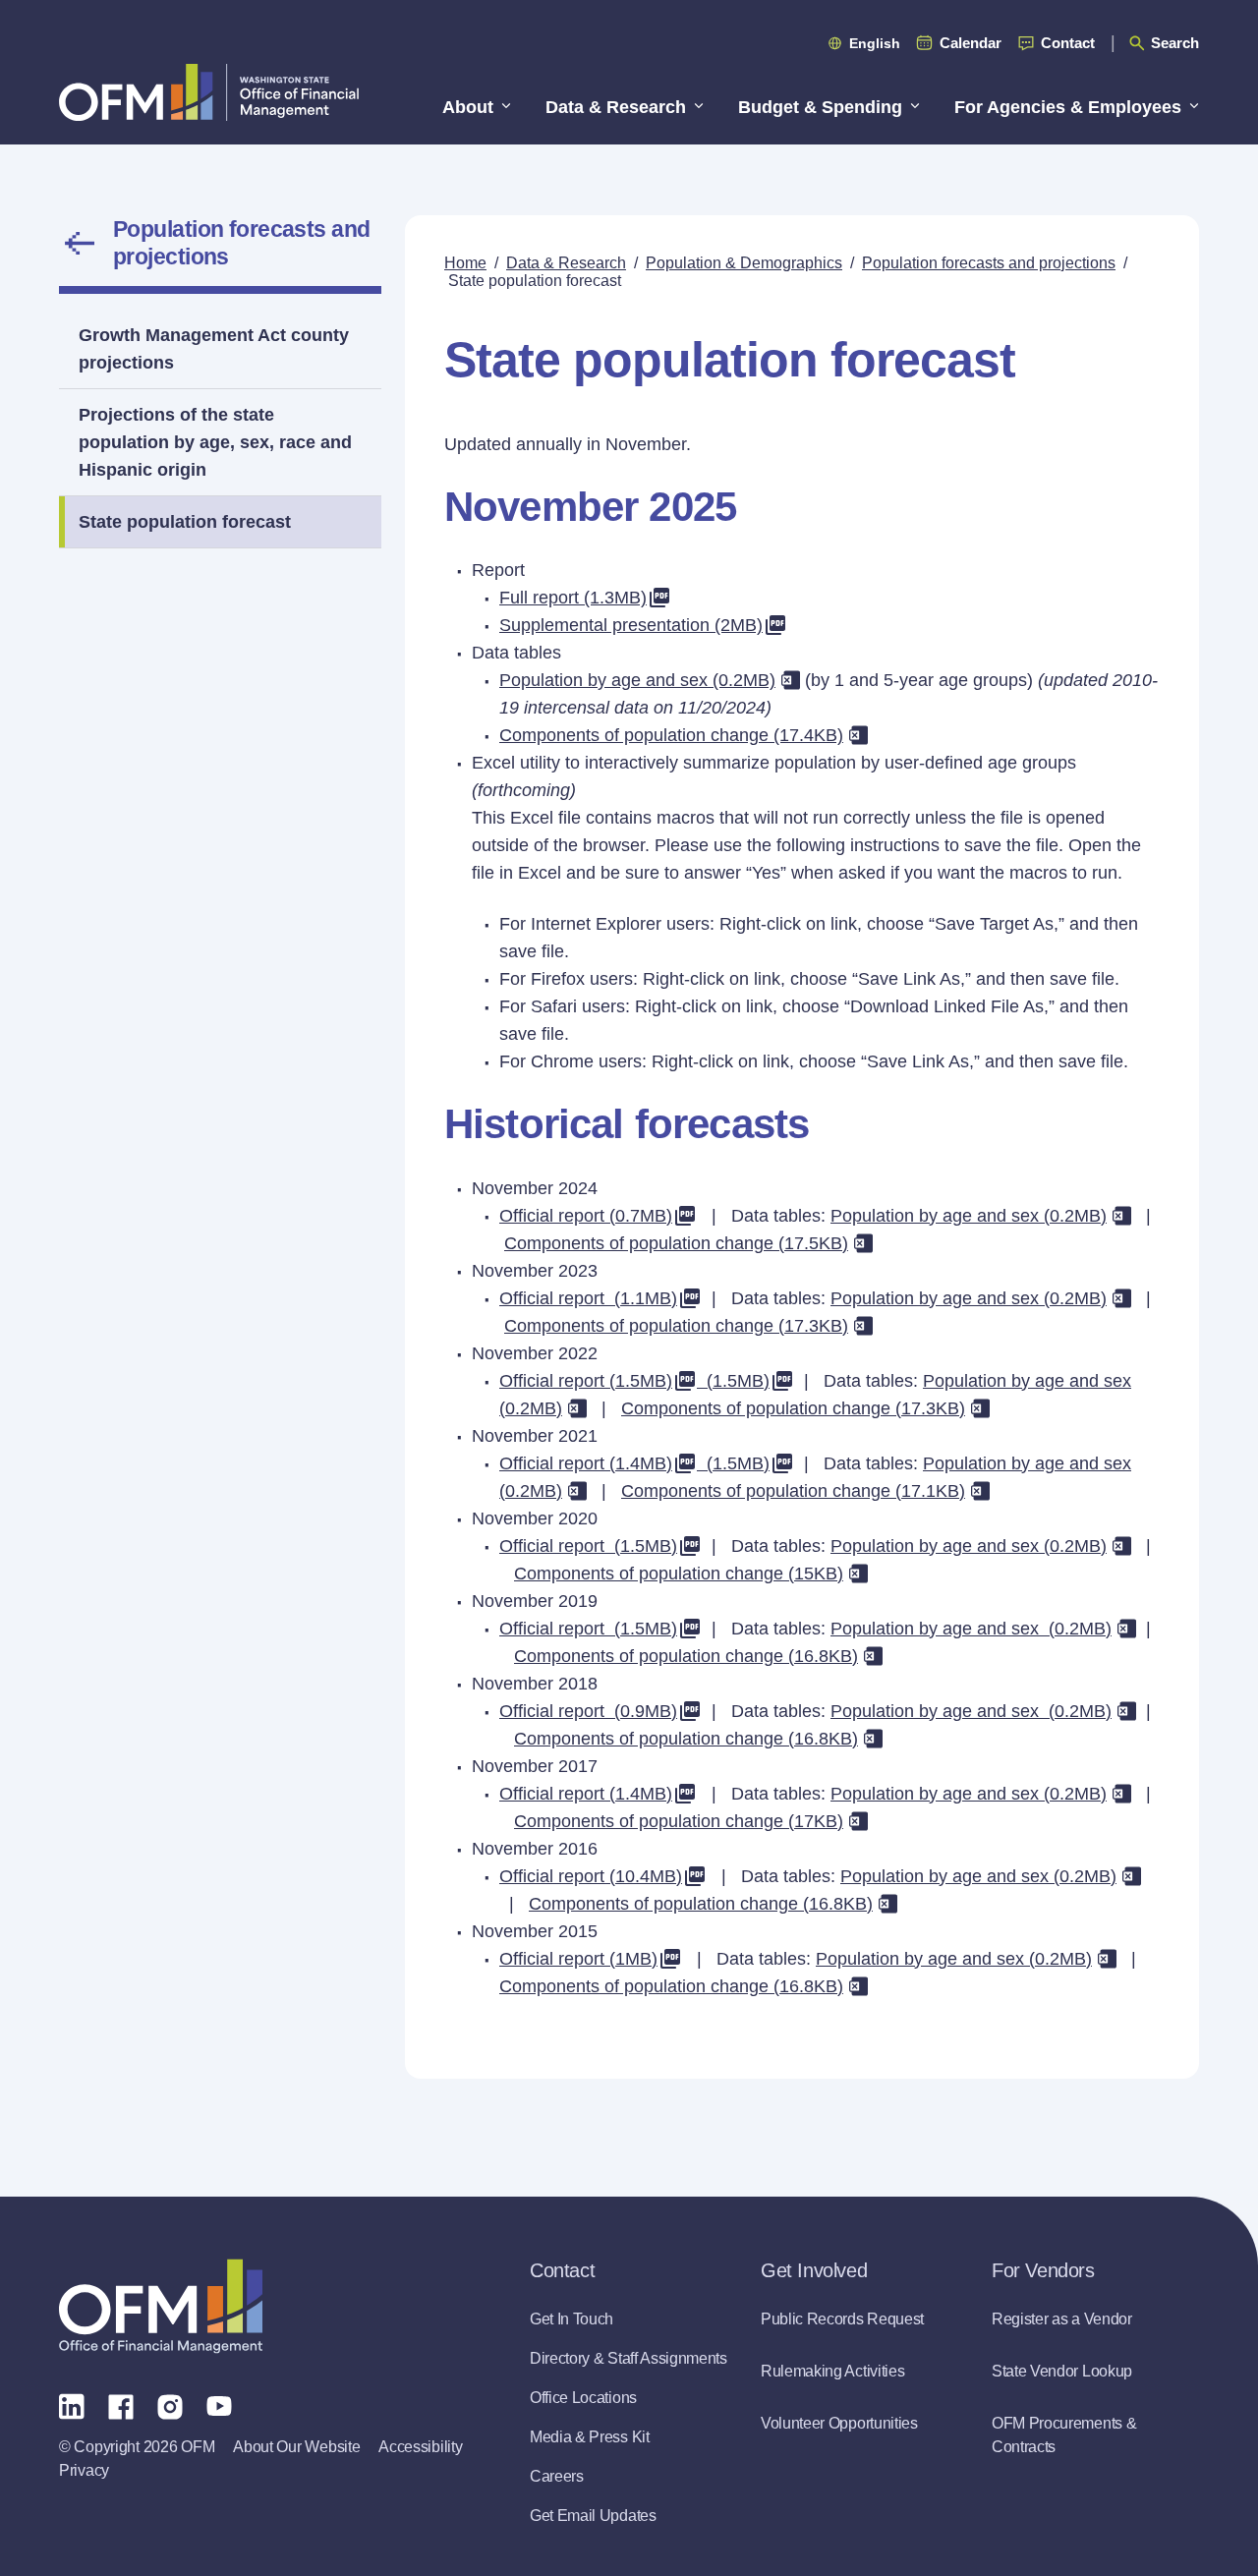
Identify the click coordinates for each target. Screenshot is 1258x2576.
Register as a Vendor (1062, 2319)
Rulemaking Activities (832, 2371)
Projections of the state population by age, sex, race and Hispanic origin (215, 442)
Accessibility (420, 2447)
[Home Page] (161, 2306)
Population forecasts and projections (242, 243)
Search (1175, 43)
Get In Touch (572, 2319)
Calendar (971, 43)
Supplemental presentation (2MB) (631, 625)
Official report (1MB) (578, 1959)
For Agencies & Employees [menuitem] (1068, 107)
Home (465, 263)
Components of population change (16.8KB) (686, 1656)
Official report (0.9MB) (588, 1711)
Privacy (84, 2470)
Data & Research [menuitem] (616, 107)
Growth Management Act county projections (214, 349)
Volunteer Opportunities (839, 2423)
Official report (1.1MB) (588, 1298)
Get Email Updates (593, 2516)
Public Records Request (842, 2319)
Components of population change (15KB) (679, 1574)
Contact (1068, 43)
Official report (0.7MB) (586, 1216)
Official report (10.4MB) (591, 1876)
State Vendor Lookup (1062, 2371)
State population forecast (185, 522)
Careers (557, 2476)
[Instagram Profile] (170, 2405)
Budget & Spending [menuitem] (820, 107)
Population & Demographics (744, 263)
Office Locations (583, 2398)
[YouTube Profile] (219, 2405)
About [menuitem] (468, 107)
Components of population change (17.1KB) (793, 1491)
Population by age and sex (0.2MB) (637, 680)
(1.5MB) (733, 1381)
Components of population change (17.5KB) (676, 1243)
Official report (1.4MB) (586, 1463)
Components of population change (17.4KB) (671, 735)
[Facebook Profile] (121, 2405)
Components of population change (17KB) (679, 1821)
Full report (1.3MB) (573, 598)
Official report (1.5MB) (586, 1381)
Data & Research (566, 263)
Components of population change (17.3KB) (676, 1326)
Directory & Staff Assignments (629, 2358)
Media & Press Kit (590, 2437)
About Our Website (296, 2447)
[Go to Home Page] (209, 92)
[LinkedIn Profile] (72, 2405)
